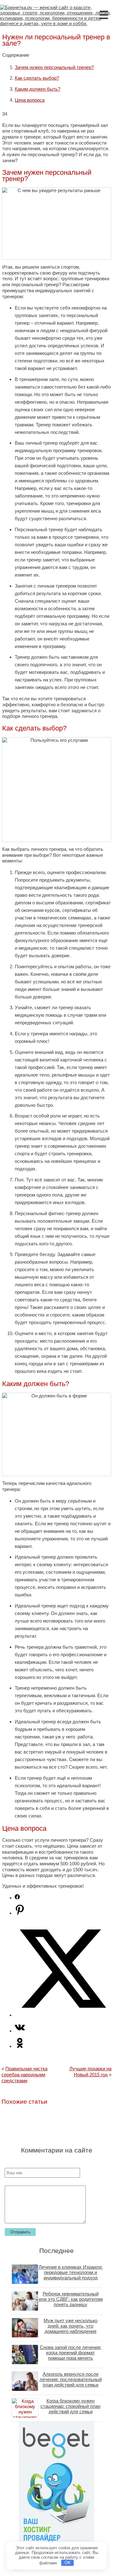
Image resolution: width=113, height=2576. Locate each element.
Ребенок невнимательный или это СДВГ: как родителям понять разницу (71, 2299)
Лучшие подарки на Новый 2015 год (90, 2072)
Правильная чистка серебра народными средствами (24, 2074)
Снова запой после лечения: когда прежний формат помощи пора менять (71, 2353)
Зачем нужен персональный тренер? (54, 67)
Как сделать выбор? (37, 78)
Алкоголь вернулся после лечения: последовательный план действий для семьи (71, 2379)
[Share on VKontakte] (20, 2031)
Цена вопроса (30, 100)
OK (68, 2563)
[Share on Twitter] (63, 2015)
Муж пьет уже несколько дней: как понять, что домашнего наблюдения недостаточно (70, 2329)
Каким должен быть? (38, 89)
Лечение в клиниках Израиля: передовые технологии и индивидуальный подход (71, 2272)
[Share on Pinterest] (20, 1913)
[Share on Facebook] (17, 1898)
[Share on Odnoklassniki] (20, 2046)
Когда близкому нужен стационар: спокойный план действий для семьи (70, 2406)
